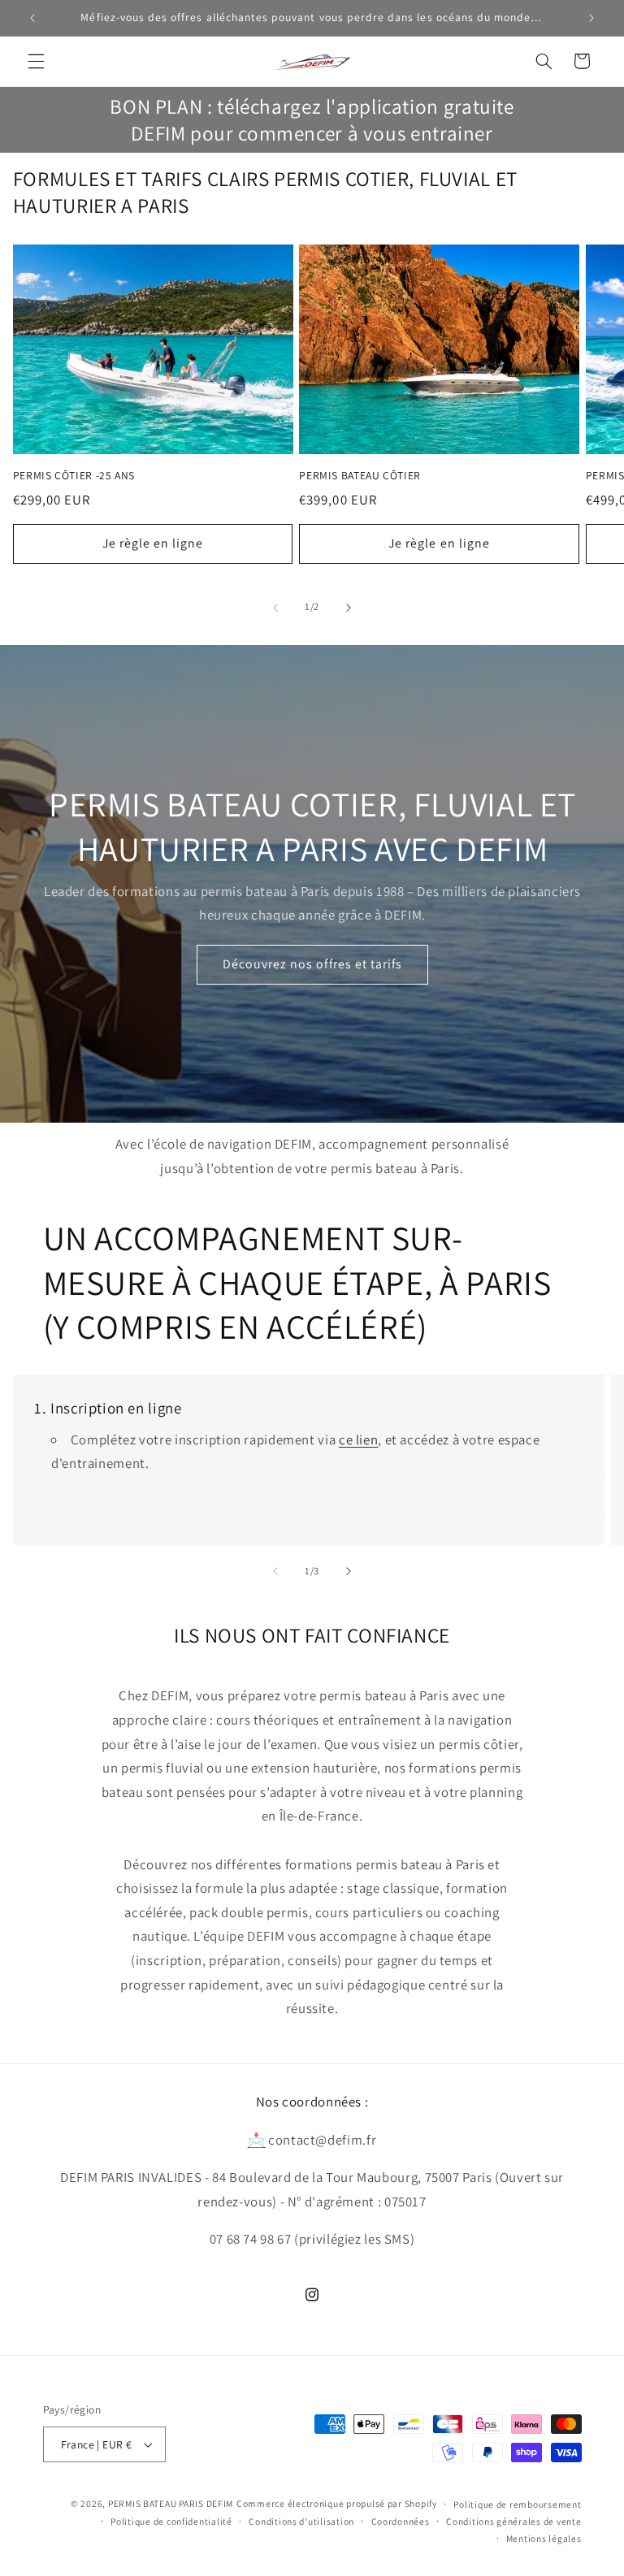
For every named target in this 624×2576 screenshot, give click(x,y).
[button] (36, 61)
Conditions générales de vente (513, 2521)
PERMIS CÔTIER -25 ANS (74, 476)
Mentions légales (544, 2538)
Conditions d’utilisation (301, 2521)
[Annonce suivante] (591, 18)
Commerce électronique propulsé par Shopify (337, 2503)
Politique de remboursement (517, 2504)
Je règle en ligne (153, 543)
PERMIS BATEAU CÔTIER (360, 476)
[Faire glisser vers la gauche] (275, 608)
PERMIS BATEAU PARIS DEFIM (171, 2503)
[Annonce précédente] (32, 18)
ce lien (358, 1440)
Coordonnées (401, 2521)
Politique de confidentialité (171, 2521)
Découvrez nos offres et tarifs (312, 965)
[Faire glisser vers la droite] (349, 608)
